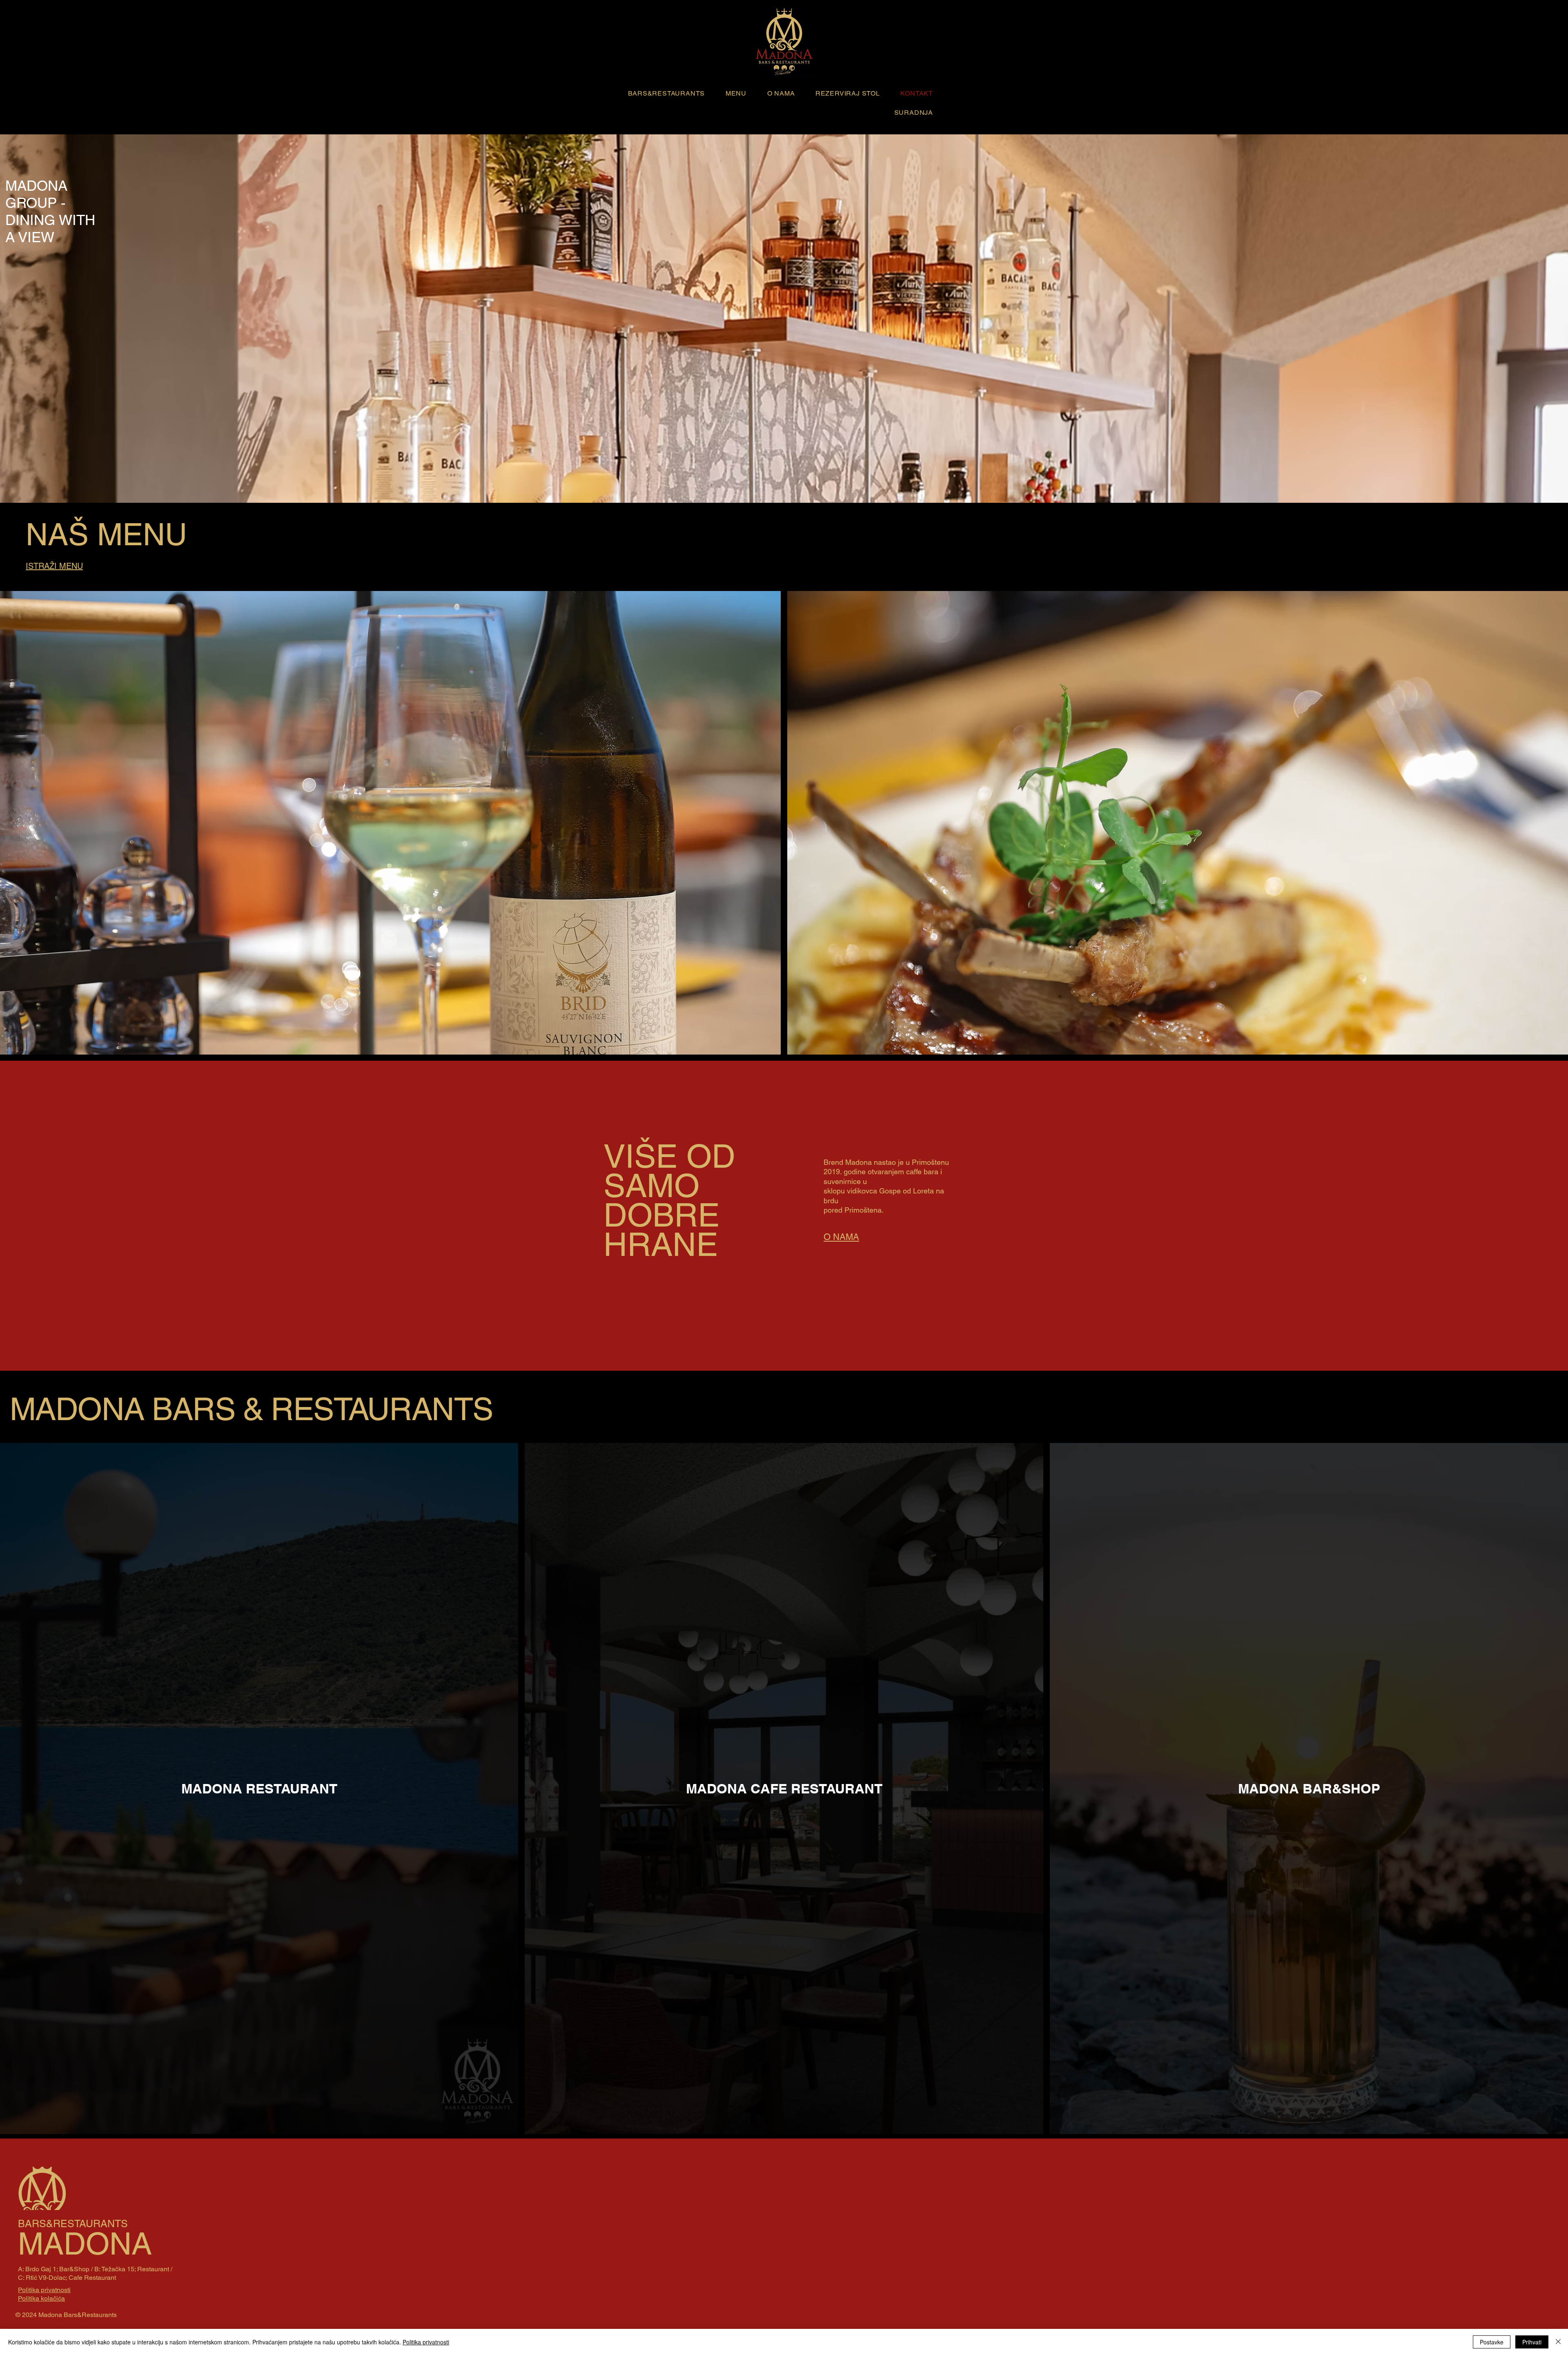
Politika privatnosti (426, 2342)
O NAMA (841, 1237)
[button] (662, 93)
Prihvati (1532, 2342)
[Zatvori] (1558, 2342)
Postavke (1492, 2342)
